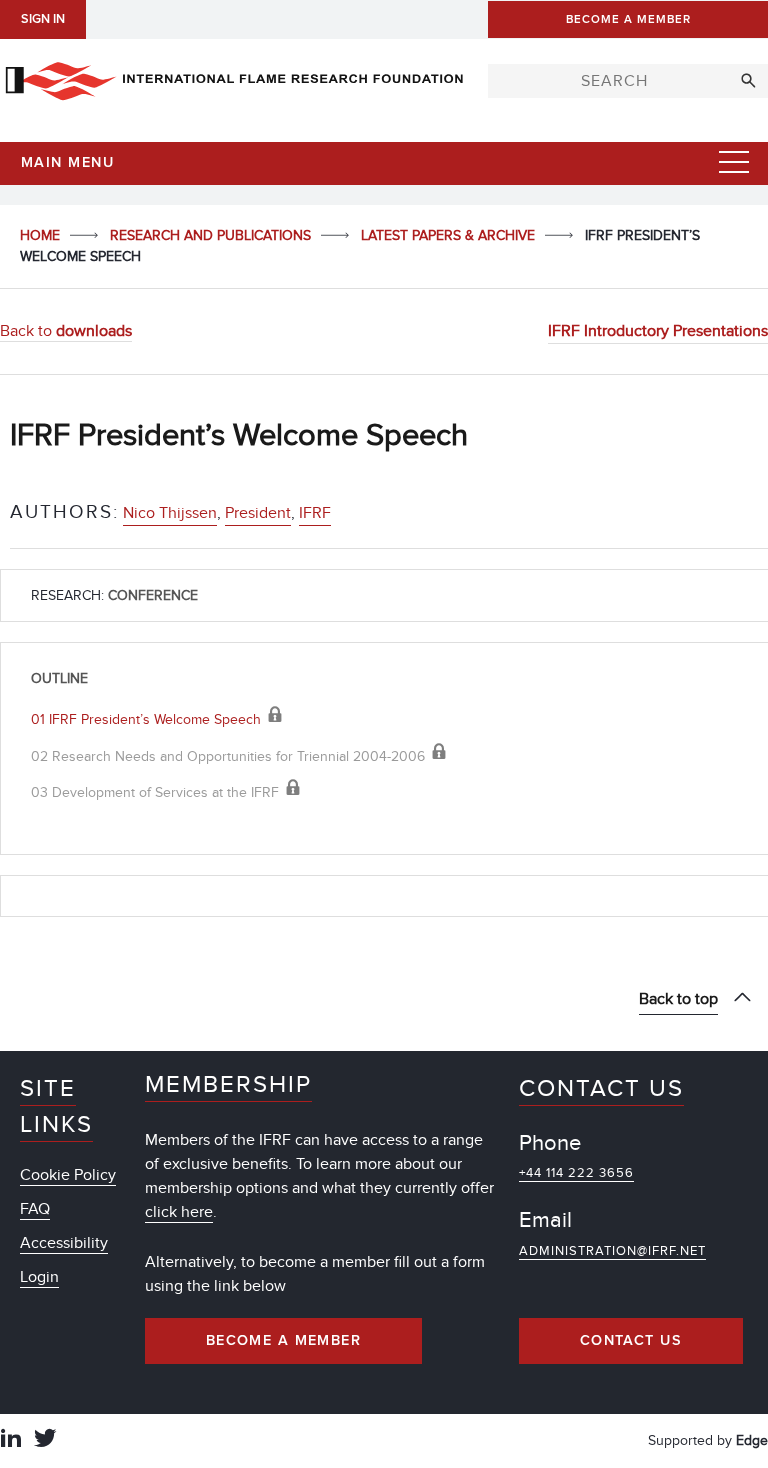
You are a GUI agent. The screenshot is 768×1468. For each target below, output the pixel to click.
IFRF (315, 513)
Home (42, 235)
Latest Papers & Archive (450, 235)
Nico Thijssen (170, 513)
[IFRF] (234, 77)
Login (39, 1277)
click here (179, 1212)
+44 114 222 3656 (576, 1173)
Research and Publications (212, 235)
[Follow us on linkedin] (11, 1440)
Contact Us (631, 1341)
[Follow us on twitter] (45, 1440)
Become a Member (284, 1341)
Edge (752, 1440)
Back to (66, 331)
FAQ (35, 1209)
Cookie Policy (68, 1175)
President (258, 513)
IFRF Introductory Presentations (658, 331)
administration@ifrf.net (612, 1251)
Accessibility (64, 1243)
